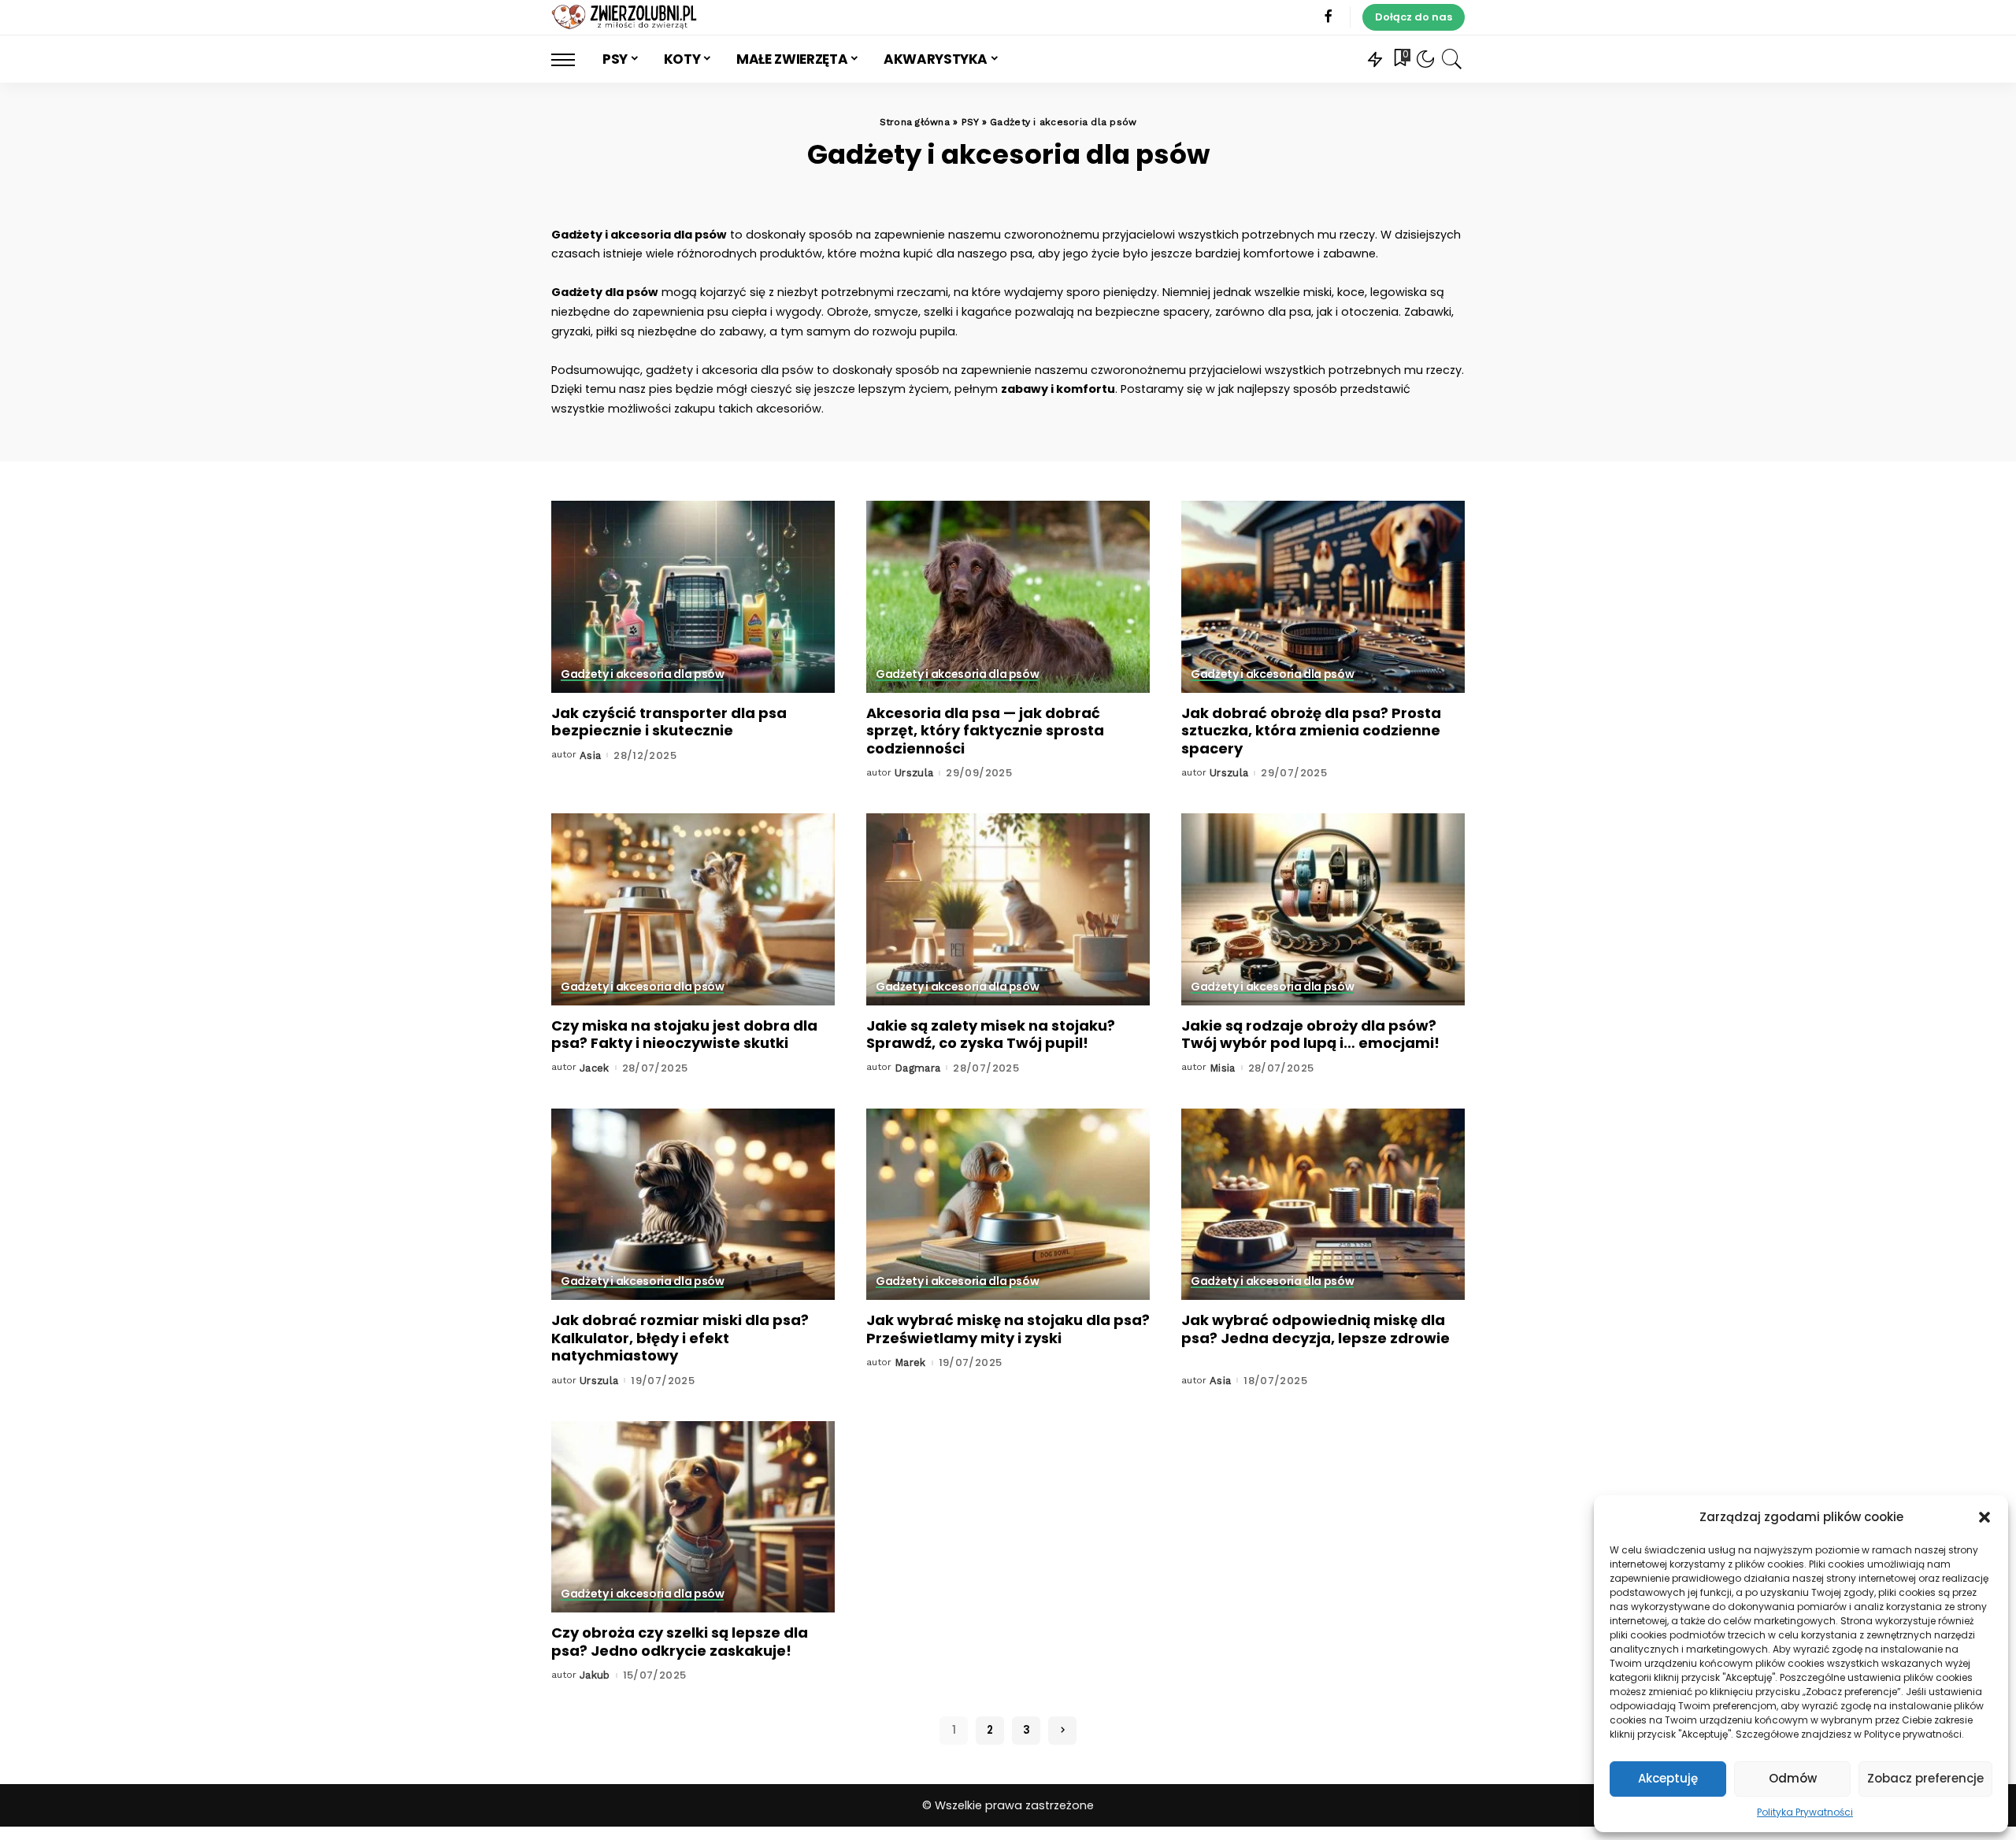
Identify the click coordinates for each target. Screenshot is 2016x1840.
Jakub (595, 1675)
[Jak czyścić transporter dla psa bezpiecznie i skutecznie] (693, 596)
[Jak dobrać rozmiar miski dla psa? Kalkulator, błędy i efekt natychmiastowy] (693, 1204)
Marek (910, 1362)
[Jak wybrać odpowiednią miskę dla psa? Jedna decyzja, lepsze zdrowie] (1323, 1204)
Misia (1223, 1068)
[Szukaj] (1452, 59)
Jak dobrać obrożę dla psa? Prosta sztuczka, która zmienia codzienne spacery (1311, 731)
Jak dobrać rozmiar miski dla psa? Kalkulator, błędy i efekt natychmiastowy (680, 1338)
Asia (590, 755)
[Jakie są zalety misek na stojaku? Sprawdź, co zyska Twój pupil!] (1008, 909)
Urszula (914, 773)
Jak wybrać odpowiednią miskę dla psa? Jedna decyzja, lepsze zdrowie (1316, 1329)
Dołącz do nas (1414, 17)
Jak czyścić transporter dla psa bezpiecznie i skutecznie (669, 722)
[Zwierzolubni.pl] (625, 17)
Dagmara (918, 1068)
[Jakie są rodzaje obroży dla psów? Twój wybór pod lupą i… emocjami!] (1323, 909)
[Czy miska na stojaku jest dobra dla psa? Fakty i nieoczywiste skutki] (693, 909)
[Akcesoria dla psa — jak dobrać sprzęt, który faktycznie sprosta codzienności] (1008, 596)
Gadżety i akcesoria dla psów (642, 675)
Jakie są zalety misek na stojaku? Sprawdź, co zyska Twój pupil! (991, 1035)
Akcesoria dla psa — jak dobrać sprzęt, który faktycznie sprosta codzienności (985, 731)
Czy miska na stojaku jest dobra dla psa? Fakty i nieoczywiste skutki (684, 1035)
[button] (1984, 1517)
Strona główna (915, 122)
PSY (970, 122)
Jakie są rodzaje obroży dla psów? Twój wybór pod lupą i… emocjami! (1310, 1035)
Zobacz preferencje (1925, 1778)
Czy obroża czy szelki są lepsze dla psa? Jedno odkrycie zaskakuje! (680, 1642)
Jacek (595, 1068)
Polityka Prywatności (1805, 1812)
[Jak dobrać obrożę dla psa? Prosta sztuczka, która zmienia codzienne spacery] (1323, 596)
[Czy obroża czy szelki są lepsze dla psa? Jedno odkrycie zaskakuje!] (693, 1517)
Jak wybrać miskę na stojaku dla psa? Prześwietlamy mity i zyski (1008, 1329)
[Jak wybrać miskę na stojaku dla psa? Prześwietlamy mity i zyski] (1008, 1204)
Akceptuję (1668, 1778)
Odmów (1793, 1778)
